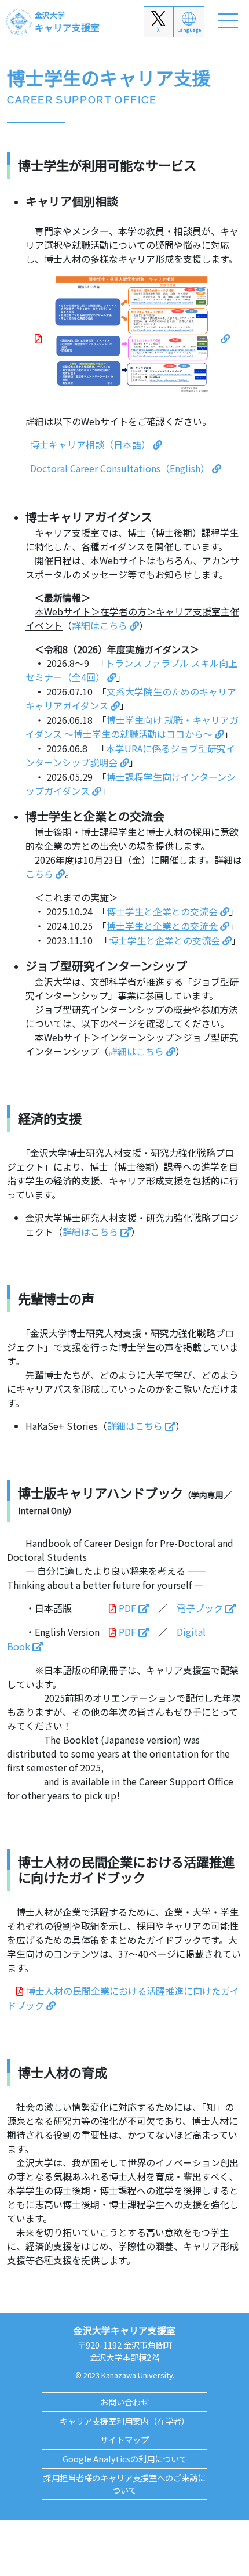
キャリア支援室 (67, 22)
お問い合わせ (124, 2402)
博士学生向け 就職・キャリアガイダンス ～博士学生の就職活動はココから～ (132, 727)
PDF (127, 1608)
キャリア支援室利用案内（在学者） (124, 2421)
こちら (39, 874)
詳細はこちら (100, 625)
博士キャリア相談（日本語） (90, 444)
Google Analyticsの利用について (125, 2459)
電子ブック (200, 1608)
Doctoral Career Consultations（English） (120, 468)
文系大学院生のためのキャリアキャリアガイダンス (131, 698)
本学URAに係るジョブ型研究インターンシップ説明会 (130, 755)
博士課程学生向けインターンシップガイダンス (131, 784)
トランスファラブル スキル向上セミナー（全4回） (131, 670)
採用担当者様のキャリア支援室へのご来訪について (124, 2484)
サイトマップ (124, 2439)
